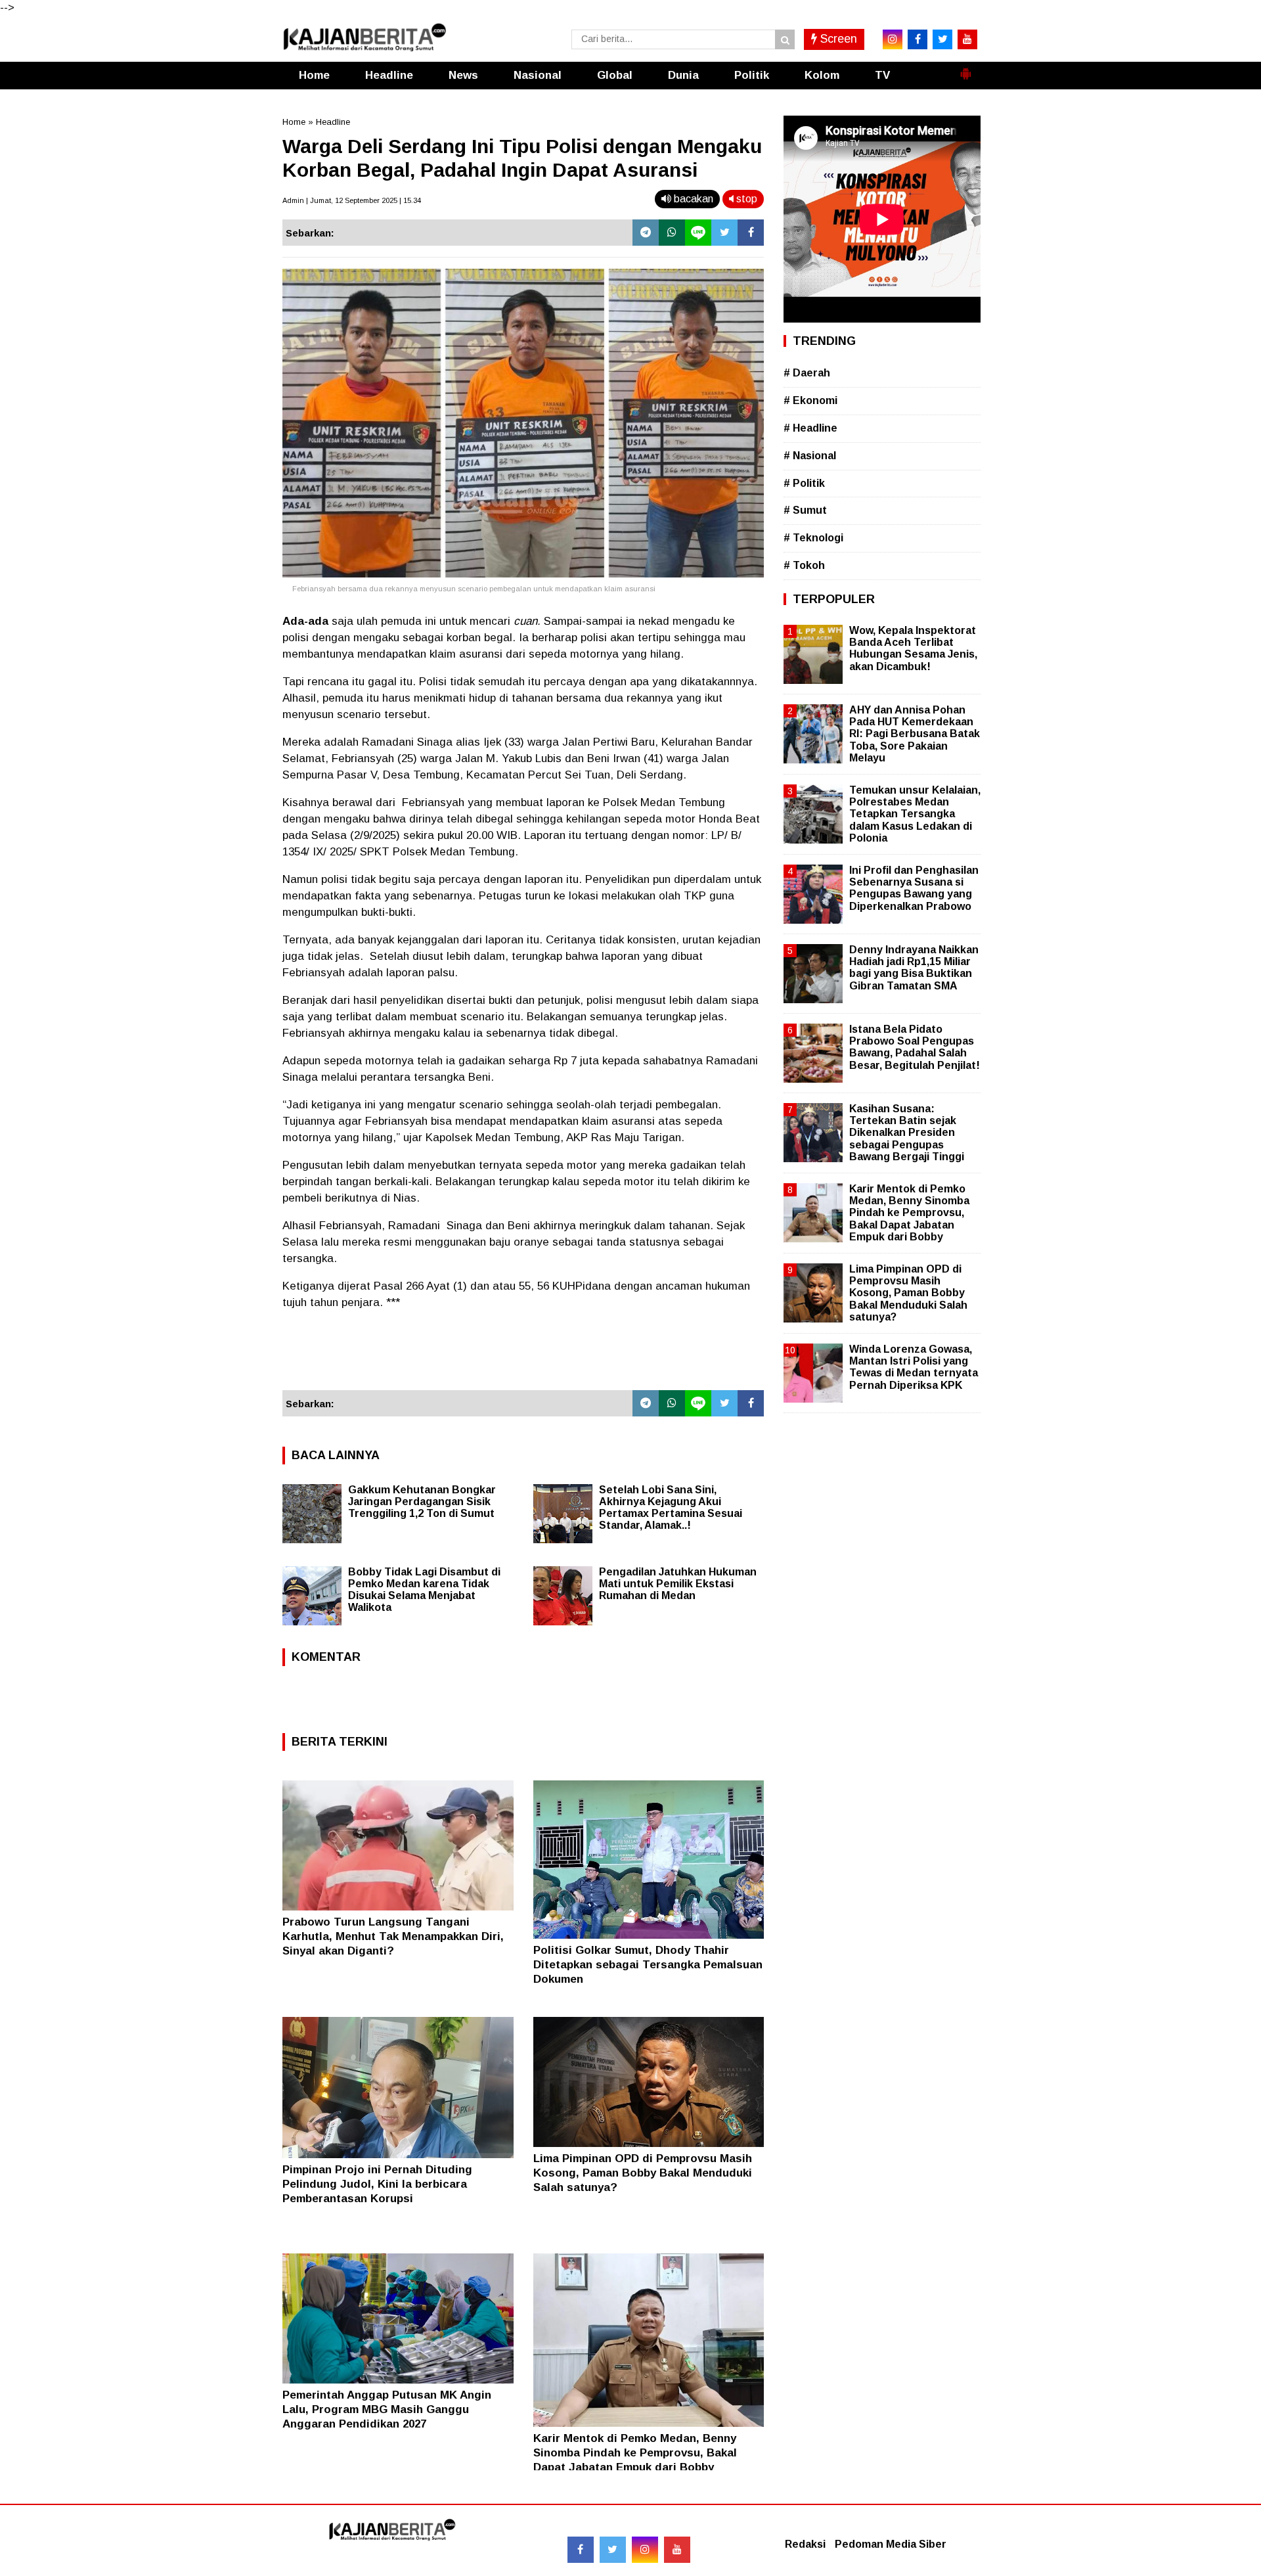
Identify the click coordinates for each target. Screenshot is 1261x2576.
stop (745, 199)
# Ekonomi (810, 400)
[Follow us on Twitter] (613, 2550)
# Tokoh (804, 565)
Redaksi (805, 2544)
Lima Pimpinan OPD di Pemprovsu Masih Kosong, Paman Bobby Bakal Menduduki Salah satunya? (643, 2173)
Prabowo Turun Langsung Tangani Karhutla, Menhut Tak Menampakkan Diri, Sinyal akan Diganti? (393, 1936)
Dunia (683, 75)
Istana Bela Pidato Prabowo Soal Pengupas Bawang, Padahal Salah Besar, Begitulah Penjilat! (915, 1047)
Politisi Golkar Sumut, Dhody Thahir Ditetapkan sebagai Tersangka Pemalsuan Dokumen (648, 1965)
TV (882, 75)
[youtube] (967, 39)
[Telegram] (646, 233)
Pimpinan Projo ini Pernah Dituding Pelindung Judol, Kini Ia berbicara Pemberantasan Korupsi (377, 2184)
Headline (389, 75)
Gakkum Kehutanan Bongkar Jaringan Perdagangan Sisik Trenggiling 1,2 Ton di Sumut (422, 1502)
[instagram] (893, 39)
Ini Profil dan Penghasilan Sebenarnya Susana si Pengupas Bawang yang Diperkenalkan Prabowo (914, 888)
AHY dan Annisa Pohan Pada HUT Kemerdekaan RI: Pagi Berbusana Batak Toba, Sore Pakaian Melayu (915, 734)
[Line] (698, 233)
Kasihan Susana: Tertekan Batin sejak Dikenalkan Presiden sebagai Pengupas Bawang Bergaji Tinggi (907, 1133)
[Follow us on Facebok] (581, 2550)
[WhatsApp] (672, 233)
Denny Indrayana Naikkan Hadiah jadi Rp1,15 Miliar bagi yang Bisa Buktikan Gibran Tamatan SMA (914, 968)
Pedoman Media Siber (891, 2544)
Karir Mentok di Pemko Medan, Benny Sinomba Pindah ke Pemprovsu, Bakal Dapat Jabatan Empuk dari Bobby (635, 2453)
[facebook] (918, 39)
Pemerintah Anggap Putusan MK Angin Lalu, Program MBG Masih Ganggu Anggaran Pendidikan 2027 (387, 2409)
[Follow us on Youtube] (677, 2550)
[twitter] (942, 39)
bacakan (692, 199)
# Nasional (810, 456)
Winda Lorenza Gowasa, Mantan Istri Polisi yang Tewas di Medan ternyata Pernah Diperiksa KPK (914, 1367)
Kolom (822, 75)
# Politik (804, 483)
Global (615, 75)
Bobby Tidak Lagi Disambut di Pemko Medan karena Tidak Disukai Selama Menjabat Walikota (424, 1590)
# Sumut (805, 510)
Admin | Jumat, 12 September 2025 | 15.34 (352, 200)
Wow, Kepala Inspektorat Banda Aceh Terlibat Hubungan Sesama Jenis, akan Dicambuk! (913, 648)
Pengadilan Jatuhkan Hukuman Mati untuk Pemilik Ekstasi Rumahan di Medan (678, 1584)
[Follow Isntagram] (645, 2550)
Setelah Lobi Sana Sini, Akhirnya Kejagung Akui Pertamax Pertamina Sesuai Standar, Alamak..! (671, 1507)
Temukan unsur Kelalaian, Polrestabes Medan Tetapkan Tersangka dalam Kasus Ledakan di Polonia (915, 814)
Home (314, 75)
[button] (965, 68)
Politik (752, 75)
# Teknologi (813, 538)
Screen (837, 39)
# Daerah (807, 373)
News (463, 75)
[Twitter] (724, 233)
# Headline (810, 428)
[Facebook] (751, 233)
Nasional (538, 75)
